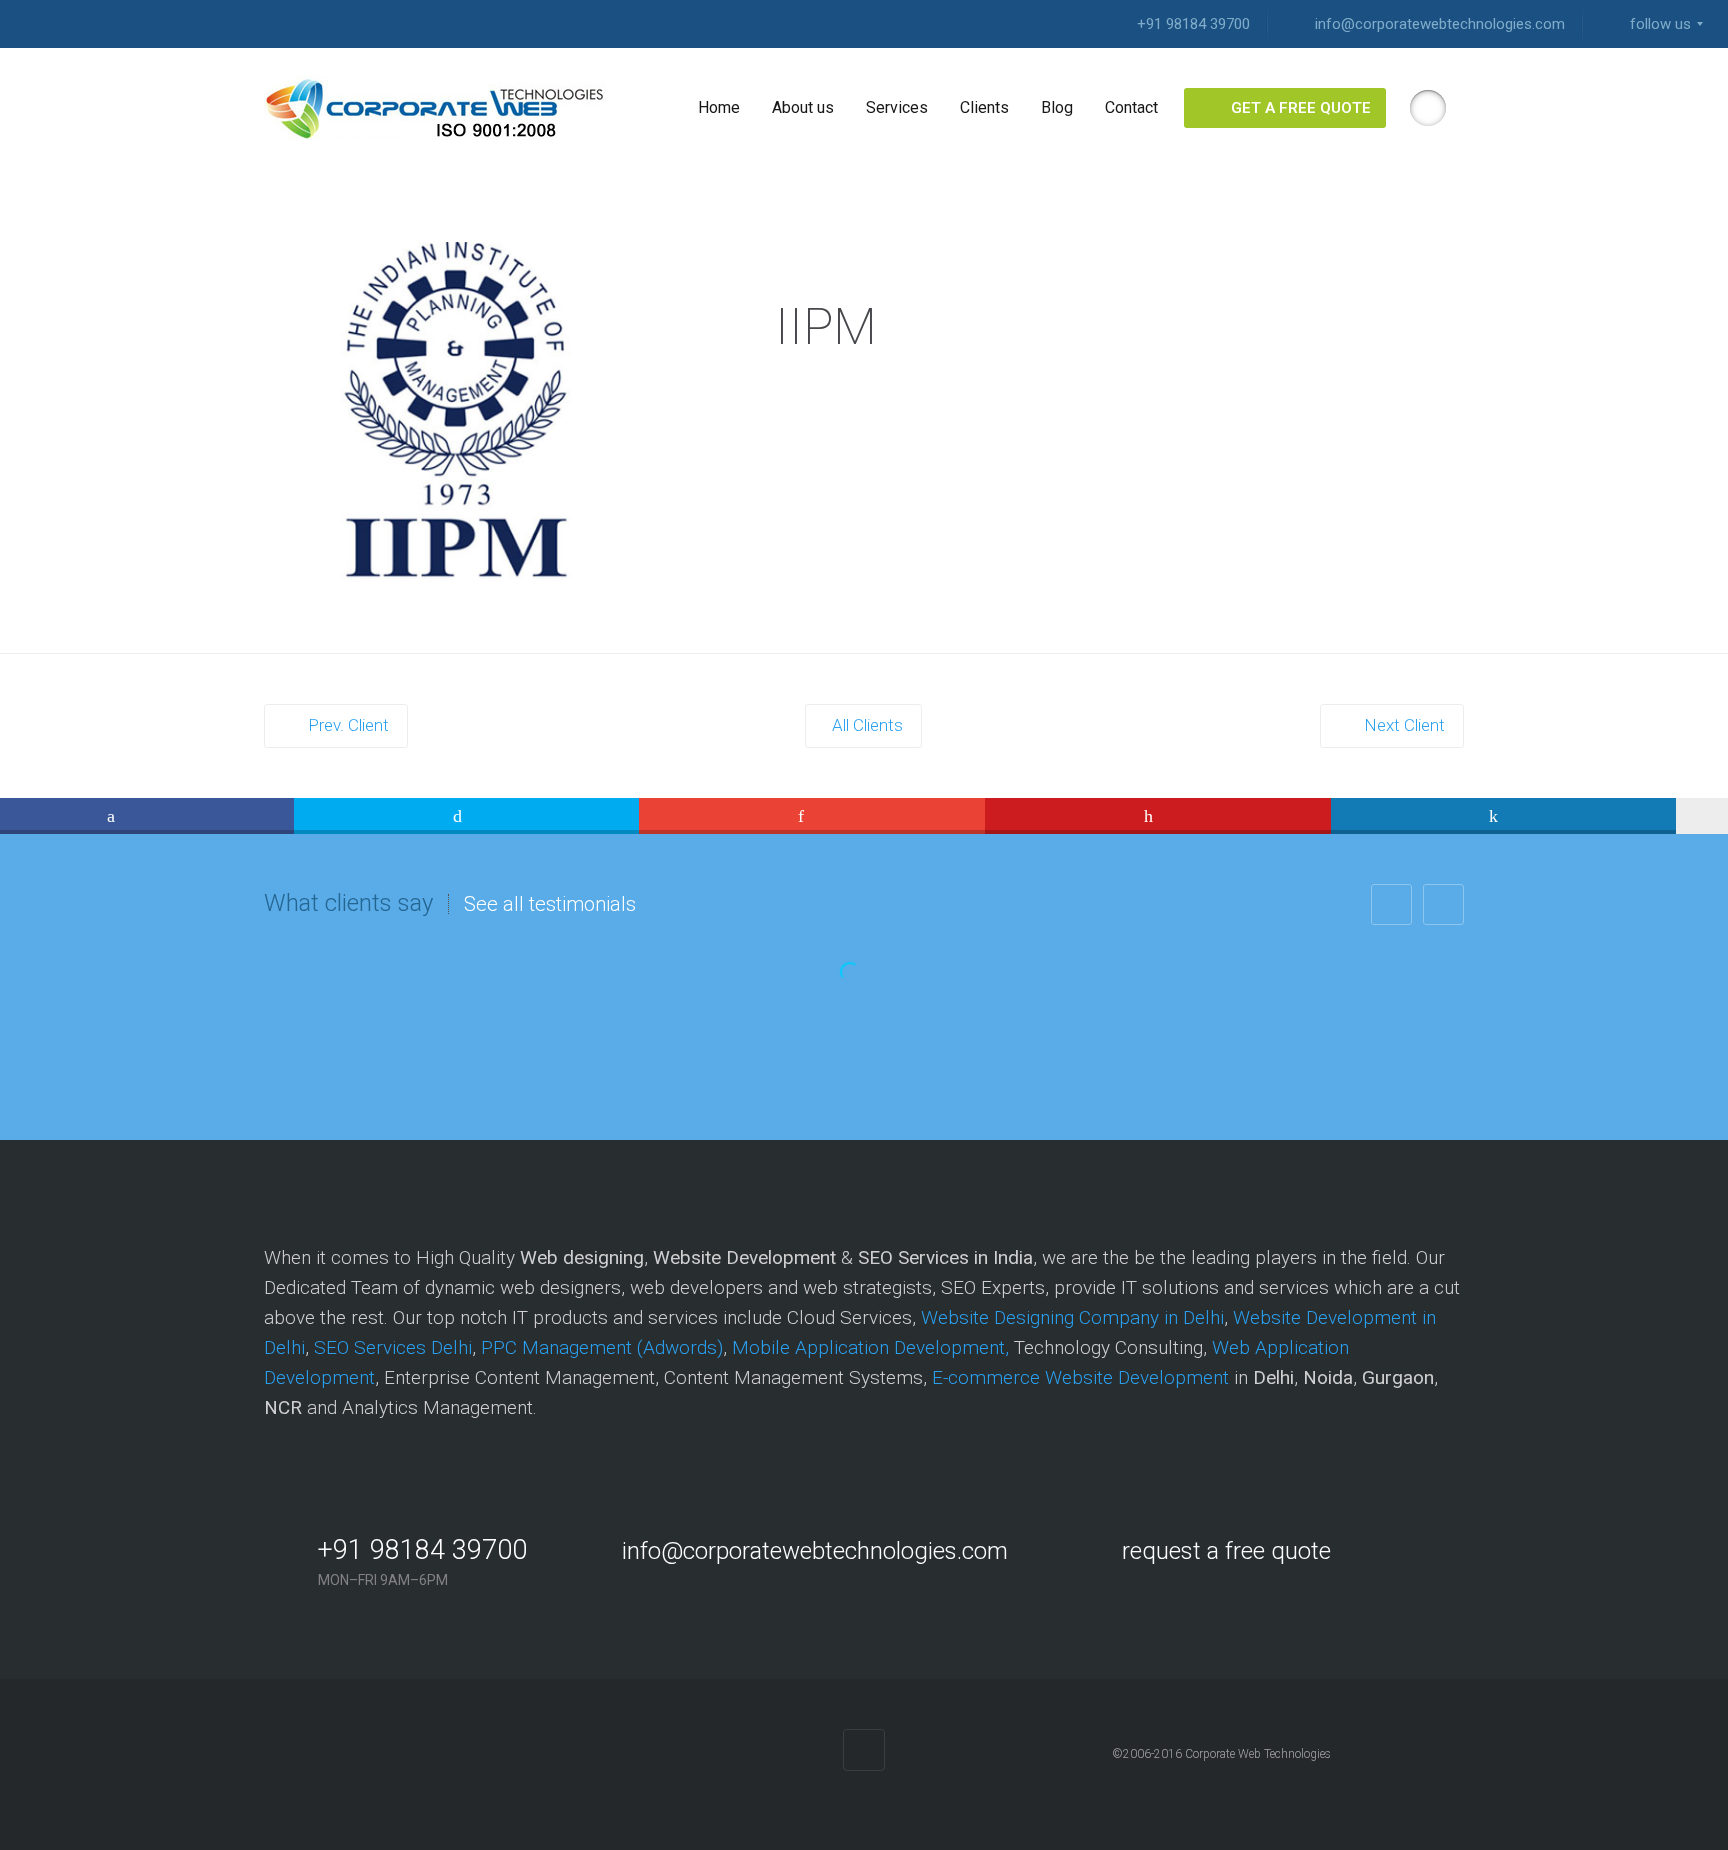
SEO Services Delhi (393, 1347)
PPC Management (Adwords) (602, 1347)
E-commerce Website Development (1080, 1377)
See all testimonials (550, 904)
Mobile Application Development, (870, 1347)
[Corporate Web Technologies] (435, 108)
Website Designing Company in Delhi (1072, 1317)
